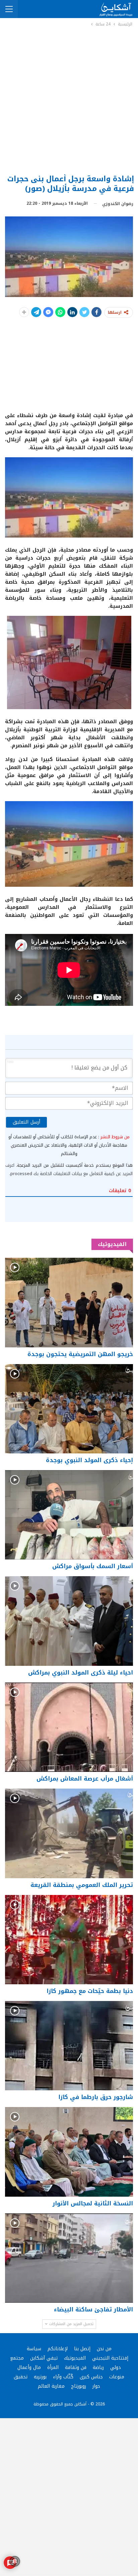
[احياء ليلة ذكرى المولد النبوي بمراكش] (69, 1621)
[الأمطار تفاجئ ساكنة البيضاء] (69, 2258)
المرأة (53, 2367)
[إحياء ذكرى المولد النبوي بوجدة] (69, 1409)
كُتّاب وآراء (63, 2377)
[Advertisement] (69, 100)
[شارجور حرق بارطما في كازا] (69, 2046)
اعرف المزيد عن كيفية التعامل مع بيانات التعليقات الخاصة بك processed (69, 1169)
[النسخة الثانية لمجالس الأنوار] (69, 2152)
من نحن (104, 2349)
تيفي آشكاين (44, 2358)
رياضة (98, 2367)
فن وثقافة (76, 2367)
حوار (96, 2386)
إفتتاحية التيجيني (110, 2358)
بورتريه (40, 2377)
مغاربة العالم (51, 2386)
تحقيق (21, 2377)
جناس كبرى (91, 2377)
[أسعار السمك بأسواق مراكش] (69, 1515)
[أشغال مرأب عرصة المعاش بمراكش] (69, 1727)
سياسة (34, 2349)
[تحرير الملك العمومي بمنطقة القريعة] (69, 1833)
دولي (116, 2367)
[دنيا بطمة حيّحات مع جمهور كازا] (69, 1940)
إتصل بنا (82, 2349)
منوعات (117, 2377)
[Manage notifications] (15, 2561)
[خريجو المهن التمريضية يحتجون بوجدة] (69, 1302)
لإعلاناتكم (58, 2349)
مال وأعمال (29, 2367)
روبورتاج (79, 2386)
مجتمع (17, 2358)
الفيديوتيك (75, 2358)
